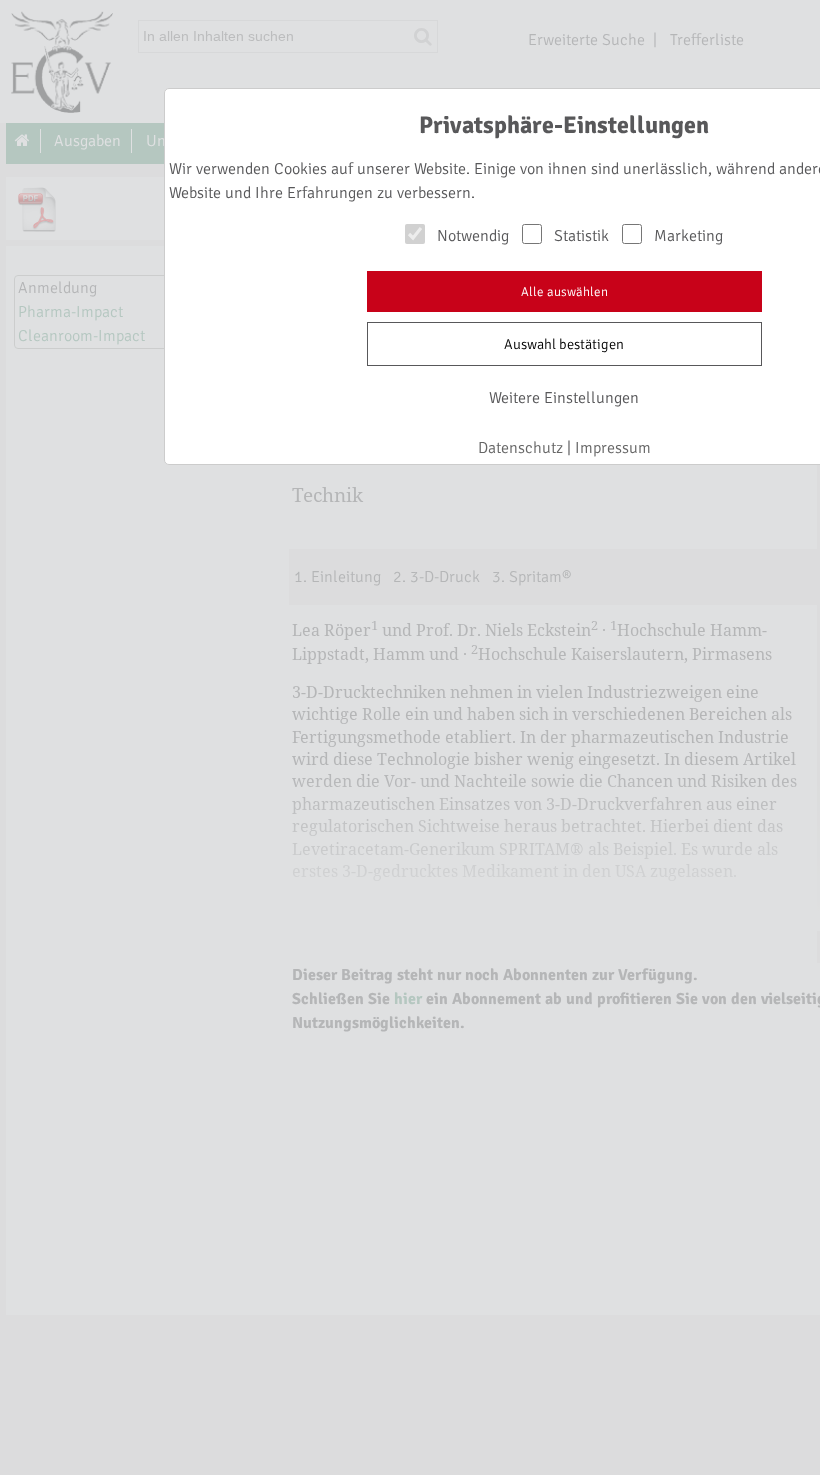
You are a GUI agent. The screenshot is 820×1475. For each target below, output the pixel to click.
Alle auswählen (564, 292)
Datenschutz (520, 448)
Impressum (613, 448)
